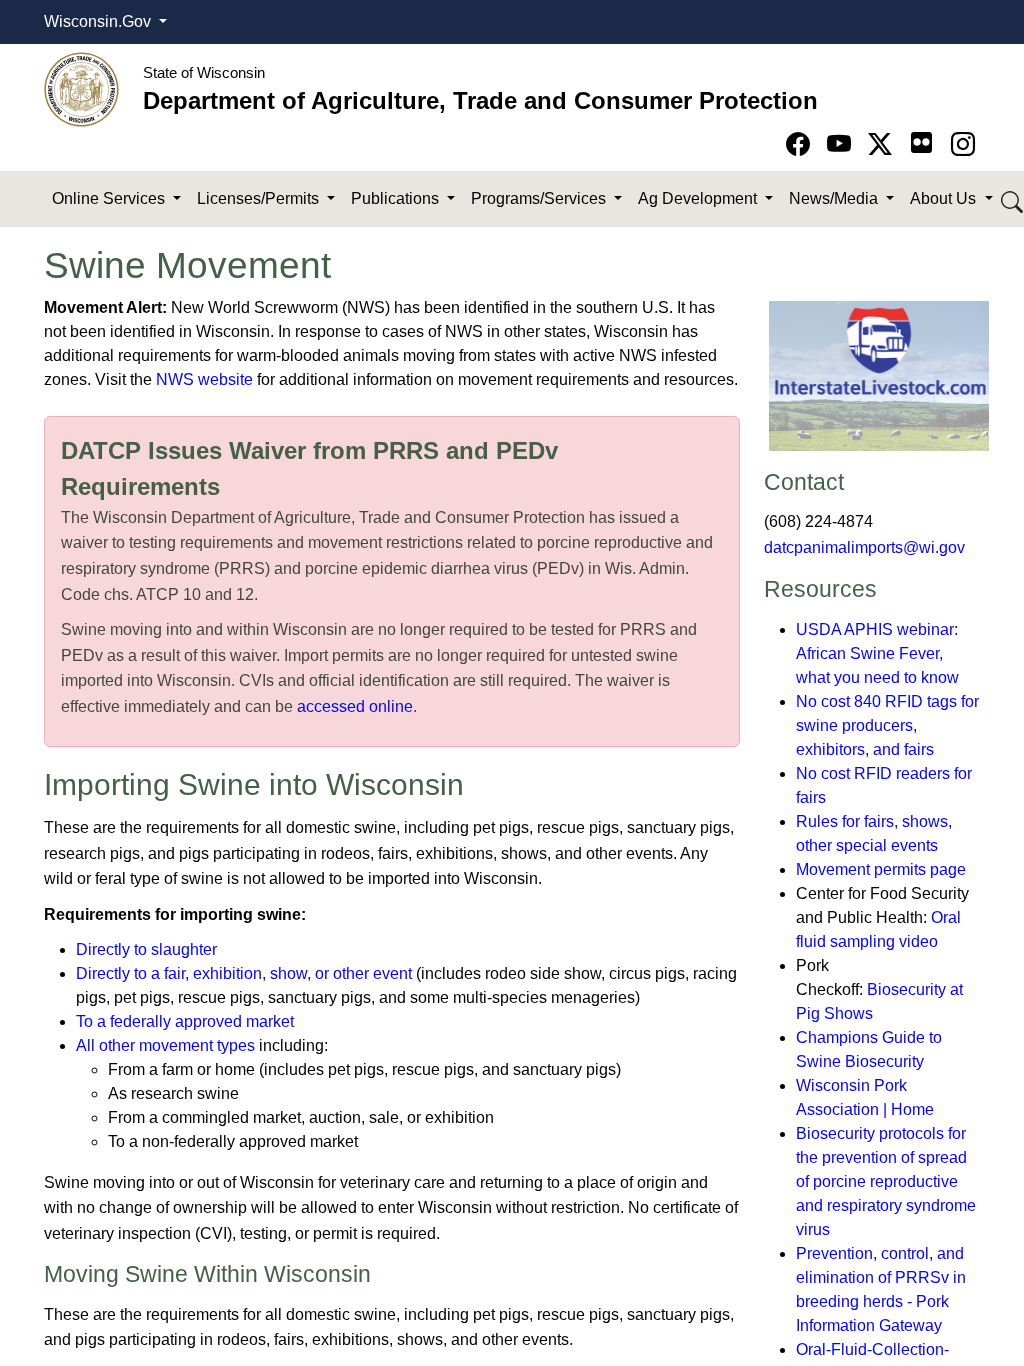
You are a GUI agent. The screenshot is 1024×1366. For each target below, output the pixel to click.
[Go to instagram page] (963, 144)
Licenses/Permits (260, 198)
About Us (945, 198)
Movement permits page (881, 869)
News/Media (835, 198)
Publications (397, 198)
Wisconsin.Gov (99, 21)
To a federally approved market (185, 1021)
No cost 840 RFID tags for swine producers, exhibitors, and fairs (887, 725)
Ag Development (699, 198)
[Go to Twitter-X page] (883, 144)
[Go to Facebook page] (801, 144)
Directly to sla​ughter (146, 949)
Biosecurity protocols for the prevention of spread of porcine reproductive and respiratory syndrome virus (886, 1181)
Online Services (110, 198)
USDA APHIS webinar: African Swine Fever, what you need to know (877, 653)
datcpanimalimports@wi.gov (864, 547)
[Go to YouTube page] (842, 144)
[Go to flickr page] (921, 142)
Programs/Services (540, 198)
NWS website (204, 379)
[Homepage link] (81, 88)
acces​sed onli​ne (357, 706)
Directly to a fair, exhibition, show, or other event (244, 973)
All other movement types (165, 1045)
